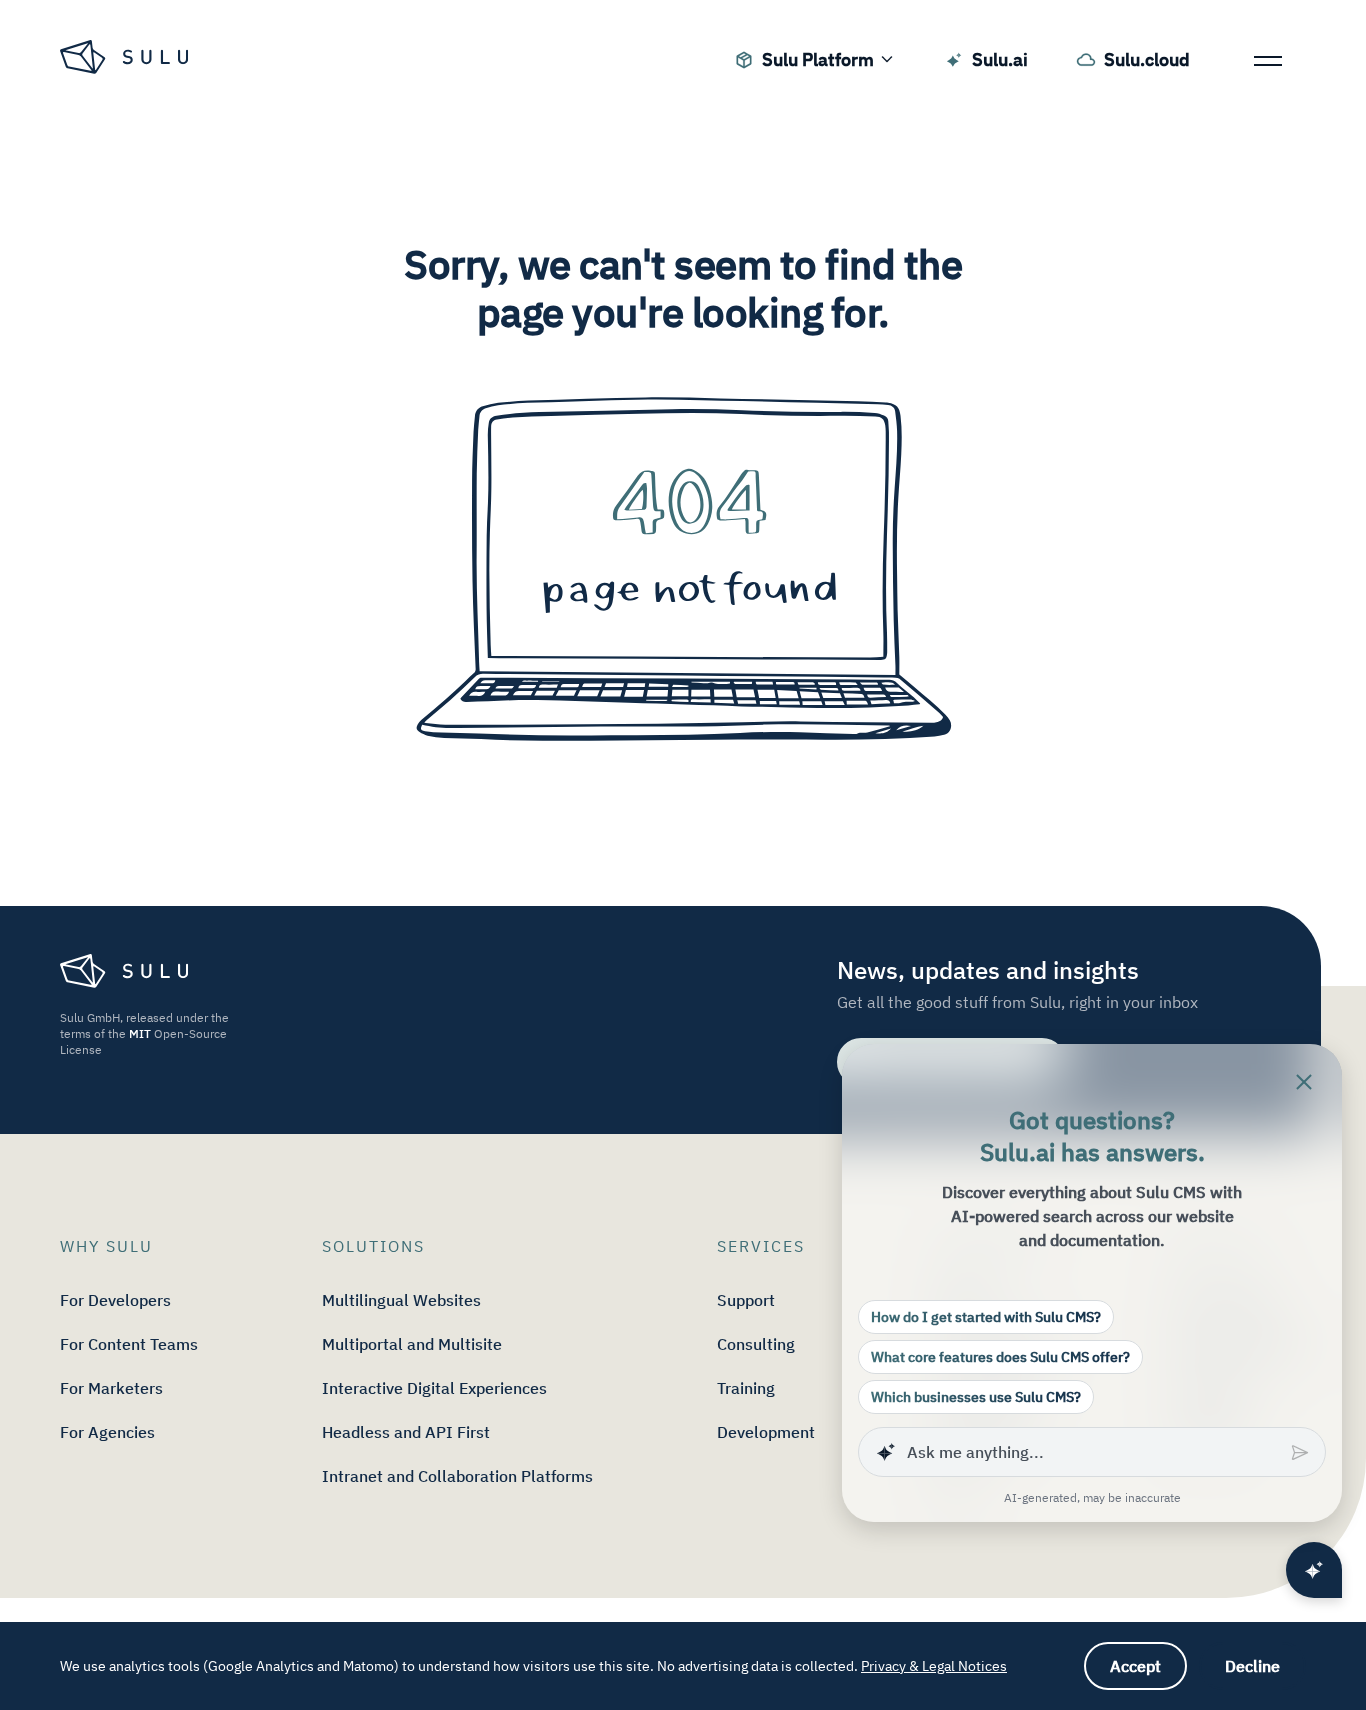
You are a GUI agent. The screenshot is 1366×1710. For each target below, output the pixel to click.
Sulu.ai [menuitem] (1000, 59)
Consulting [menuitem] (756, 1344)
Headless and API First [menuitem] (406, 1432)
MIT (140, 1033)
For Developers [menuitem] (115, 1300)
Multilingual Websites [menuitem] (401, 1300)
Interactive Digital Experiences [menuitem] (434, 1388)
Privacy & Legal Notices (934, 1666)
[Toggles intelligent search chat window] (1314, 1570)
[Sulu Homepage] (126, 60)
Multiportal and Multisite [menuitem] (412, 1344)
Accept (1135, 1666)
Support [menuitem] (746, 1300)
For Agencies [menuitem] (107, 1432)
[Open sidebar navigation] (1268, 60)
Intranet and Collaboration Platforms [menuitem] (457, 1476)
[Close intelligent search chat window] (1304, 1082)
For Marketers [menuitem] (111, 1388)
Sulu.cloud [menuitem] (1147, 59)
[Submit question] (1302, 1452)
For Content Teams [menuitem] (129, 1344)
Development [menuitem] (766, 1432)
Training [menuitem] (746, 1388)
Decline (1252, 1666)
